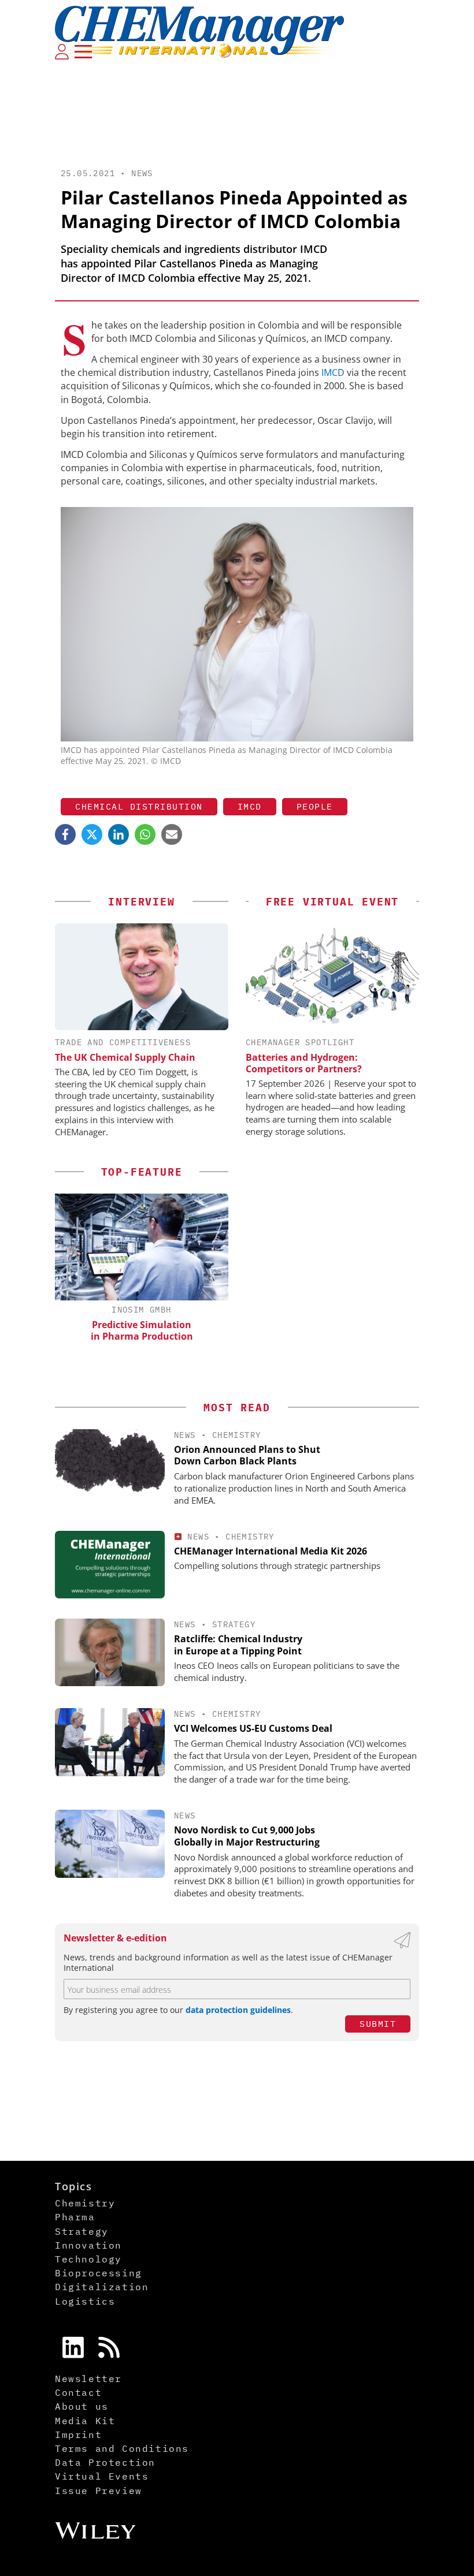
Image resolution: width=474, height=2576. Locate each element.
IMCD (333, 372)
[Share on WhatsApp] (145, 834)
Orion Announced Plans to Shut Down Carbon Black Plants (247, 1455)
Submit (378, 2024)
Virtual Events (102, 2476)
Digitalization (102, 2287)
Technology (88, 2259)
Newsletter (88, 2379)
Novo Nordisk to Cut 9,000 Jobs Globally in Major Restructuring (247, 1836)
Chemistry (237, 1435)
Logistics (85, 2301)
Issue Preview (99, 2491)
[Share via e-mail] (172, 834)
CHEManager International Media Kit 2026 (271, 1551)
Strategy (234, 1624)
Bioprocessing (99, 2273)
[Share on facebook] (65, 834)
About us (82, 2406)
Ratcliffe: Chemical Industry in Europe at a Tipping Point (238, 1645)
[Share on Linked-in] (118, 834)
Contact (78, 2392)
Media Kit (85, 2421)
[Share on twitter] (92, 834)
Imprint (78, 2435)
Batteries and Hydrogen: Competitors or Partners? (304, 1063)
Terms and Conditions (122, 2448)
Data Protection (105, 2462)
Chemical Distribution (139, 806)
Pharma (75, 2217)
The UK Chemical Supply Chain (125, 1057)
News (142, 173)
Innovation (88, 2245)
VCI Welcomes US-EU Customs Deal (253, 1728)
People (315, 806)
